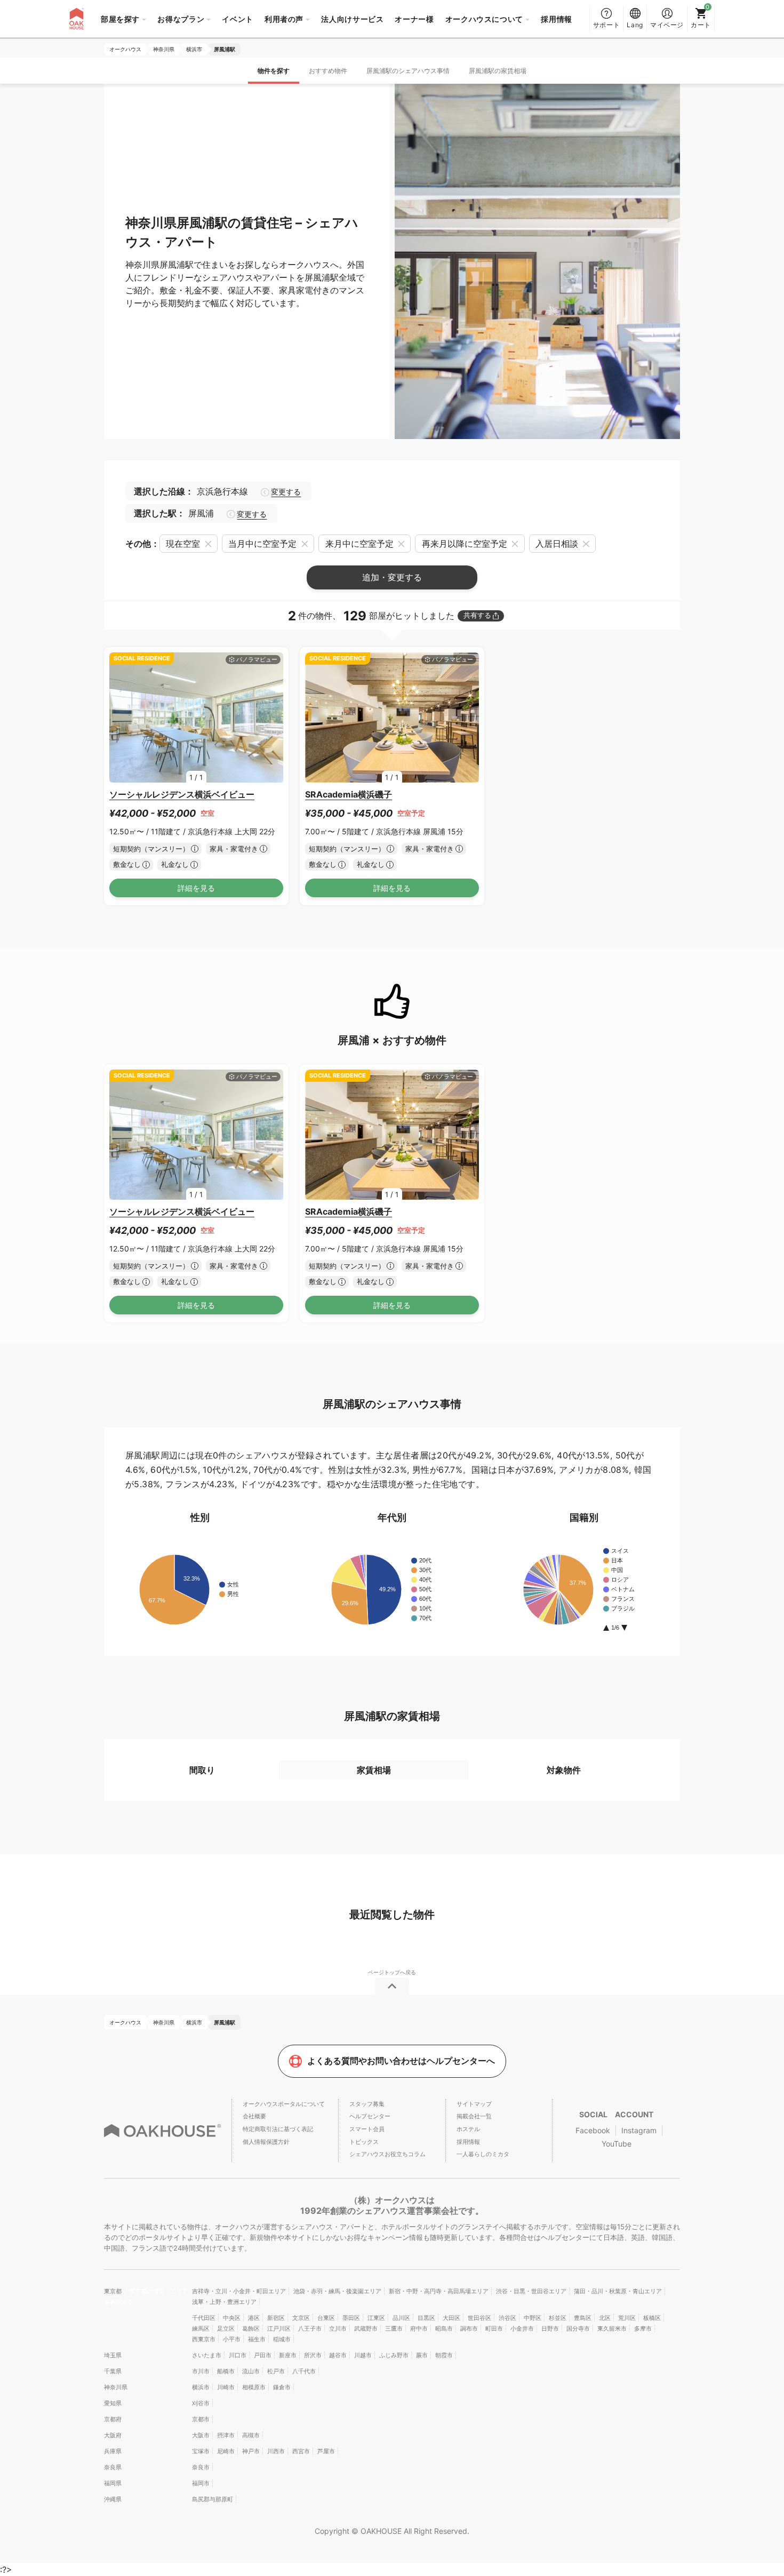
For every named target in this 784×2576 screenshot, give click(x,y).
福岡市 (201, 2483)
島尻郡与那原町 (213, 2499)
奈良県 (113, 2467)
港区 (254, 2318)
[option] (196, 718)
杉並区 (558, 2318)
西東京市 (204, 2339)
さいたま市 (207, 2355)
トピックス (364, 2142)
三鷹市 (394, 2328)
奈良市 (201, 2467)
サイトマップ (474, 2104)
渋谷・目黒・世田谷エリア (531, 2291)
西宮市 (301, 2451)
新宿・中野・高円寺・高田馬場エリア (439, 2291)
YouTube (617, 2144)
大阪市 (201, 2435)
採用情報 (557, 19)
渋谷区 (507, 2318)
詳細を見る (196, 888)
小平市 (232, 2339)
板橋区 (652, 2318)
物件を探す (274, 71)
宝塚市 (201, 2451)
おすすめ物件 (328, 71)
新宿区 (276, 2318)
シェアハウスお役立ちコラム (387, 2154)
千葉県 (113, 2371)
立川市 (338, 2328)
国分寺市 (578, 2328)
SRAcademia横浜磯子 (349, 794)
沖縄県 (113, 2499)
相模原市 (254, 2387)
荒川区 (627, 2318)
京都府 (113, 2419)
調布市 (469, 2328)
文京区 (301, 2318)
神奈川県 (116, 2387)
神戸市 (251, 2451)
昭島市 (444, 2328)
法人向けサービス (352, 19)
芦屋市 (326, 2451)
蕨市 (422, 2355)
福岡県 (113, 2483)
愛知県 (113, 2403)
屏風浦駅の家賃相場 (498, 71)
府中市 (419, 2328)
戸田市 (263, 2355)
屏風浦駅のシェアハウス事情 (408, 71)
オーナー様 (414, 19)
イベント (238, 19)
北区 (605, 2318)
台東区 (326, 2318)
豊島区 (583, 2318)
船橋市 (226, 2371)
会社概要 (254, 2116)
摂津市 (226, 2435)
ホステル (468, 2129)
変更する (286, 492)
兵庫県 (113, 2451)
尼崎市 (226, 2451)
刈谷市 (201, 2403)
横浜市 (201, 2387)
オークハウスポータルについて (284, 2104)
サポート (607, 25)
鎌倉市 (282, 2387)
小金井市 (522, 2328)
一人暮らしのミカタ (483, 2154)
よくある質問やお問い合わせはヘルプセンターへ (401, 2061)
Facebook (593, 2130)
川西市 (276, 2451)
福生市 (257, 2339)
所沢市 (313, 2355)
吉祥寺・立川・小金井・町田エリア (239, 2291)
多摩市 (643, 2328)
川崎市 (226, 2387)
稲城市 (282, 2339)
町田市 (494, 2328)
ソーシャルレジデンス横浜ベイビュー (182, 794)
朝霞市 (444, 2355)
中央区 (232, 2318)
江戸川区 (279, 2328)
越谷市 (338, 2355)
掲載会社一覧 (474, 2116)
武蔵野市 (366, 2328)
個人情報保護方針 (266, 2142)
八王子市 (310, 2328)
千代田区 (204, 2318)
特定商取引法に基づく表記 (278, 2129)
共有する (477, 615)
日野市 (550, 2328)
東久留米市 (612, 2328)
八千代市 (304, 2371)
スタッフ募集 (367, 2104)
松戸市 (276, 2371)
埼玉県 (113, 2355)
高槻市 (251, 2435)
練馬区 (201, 2328)
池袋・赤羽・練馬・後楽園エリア (337, 2291)
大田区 (451, 2318)
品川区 (401, 2318)
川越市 (363, 2355)
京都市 (201, 2419)
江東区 (376, 2318)
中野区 (533, 2318)
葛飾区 (251, 2328)
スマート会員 (367, 2129)
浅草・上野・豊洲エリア (224, 2302)
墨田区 (351, 2318)
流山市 (251, 2371)
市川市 (201, 2371)
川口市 (238, 2355)
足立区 (226, 2328)
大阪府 (113, 2435)
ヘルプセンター (370, 2116)
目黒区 (426, 2318)
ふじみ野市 (394, 2355)
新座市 (288, 2355)
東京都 (114, 2291)
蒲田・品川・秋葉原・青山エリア (618, 2291)
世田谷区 (479, 2318)
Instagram (639, 2130)
